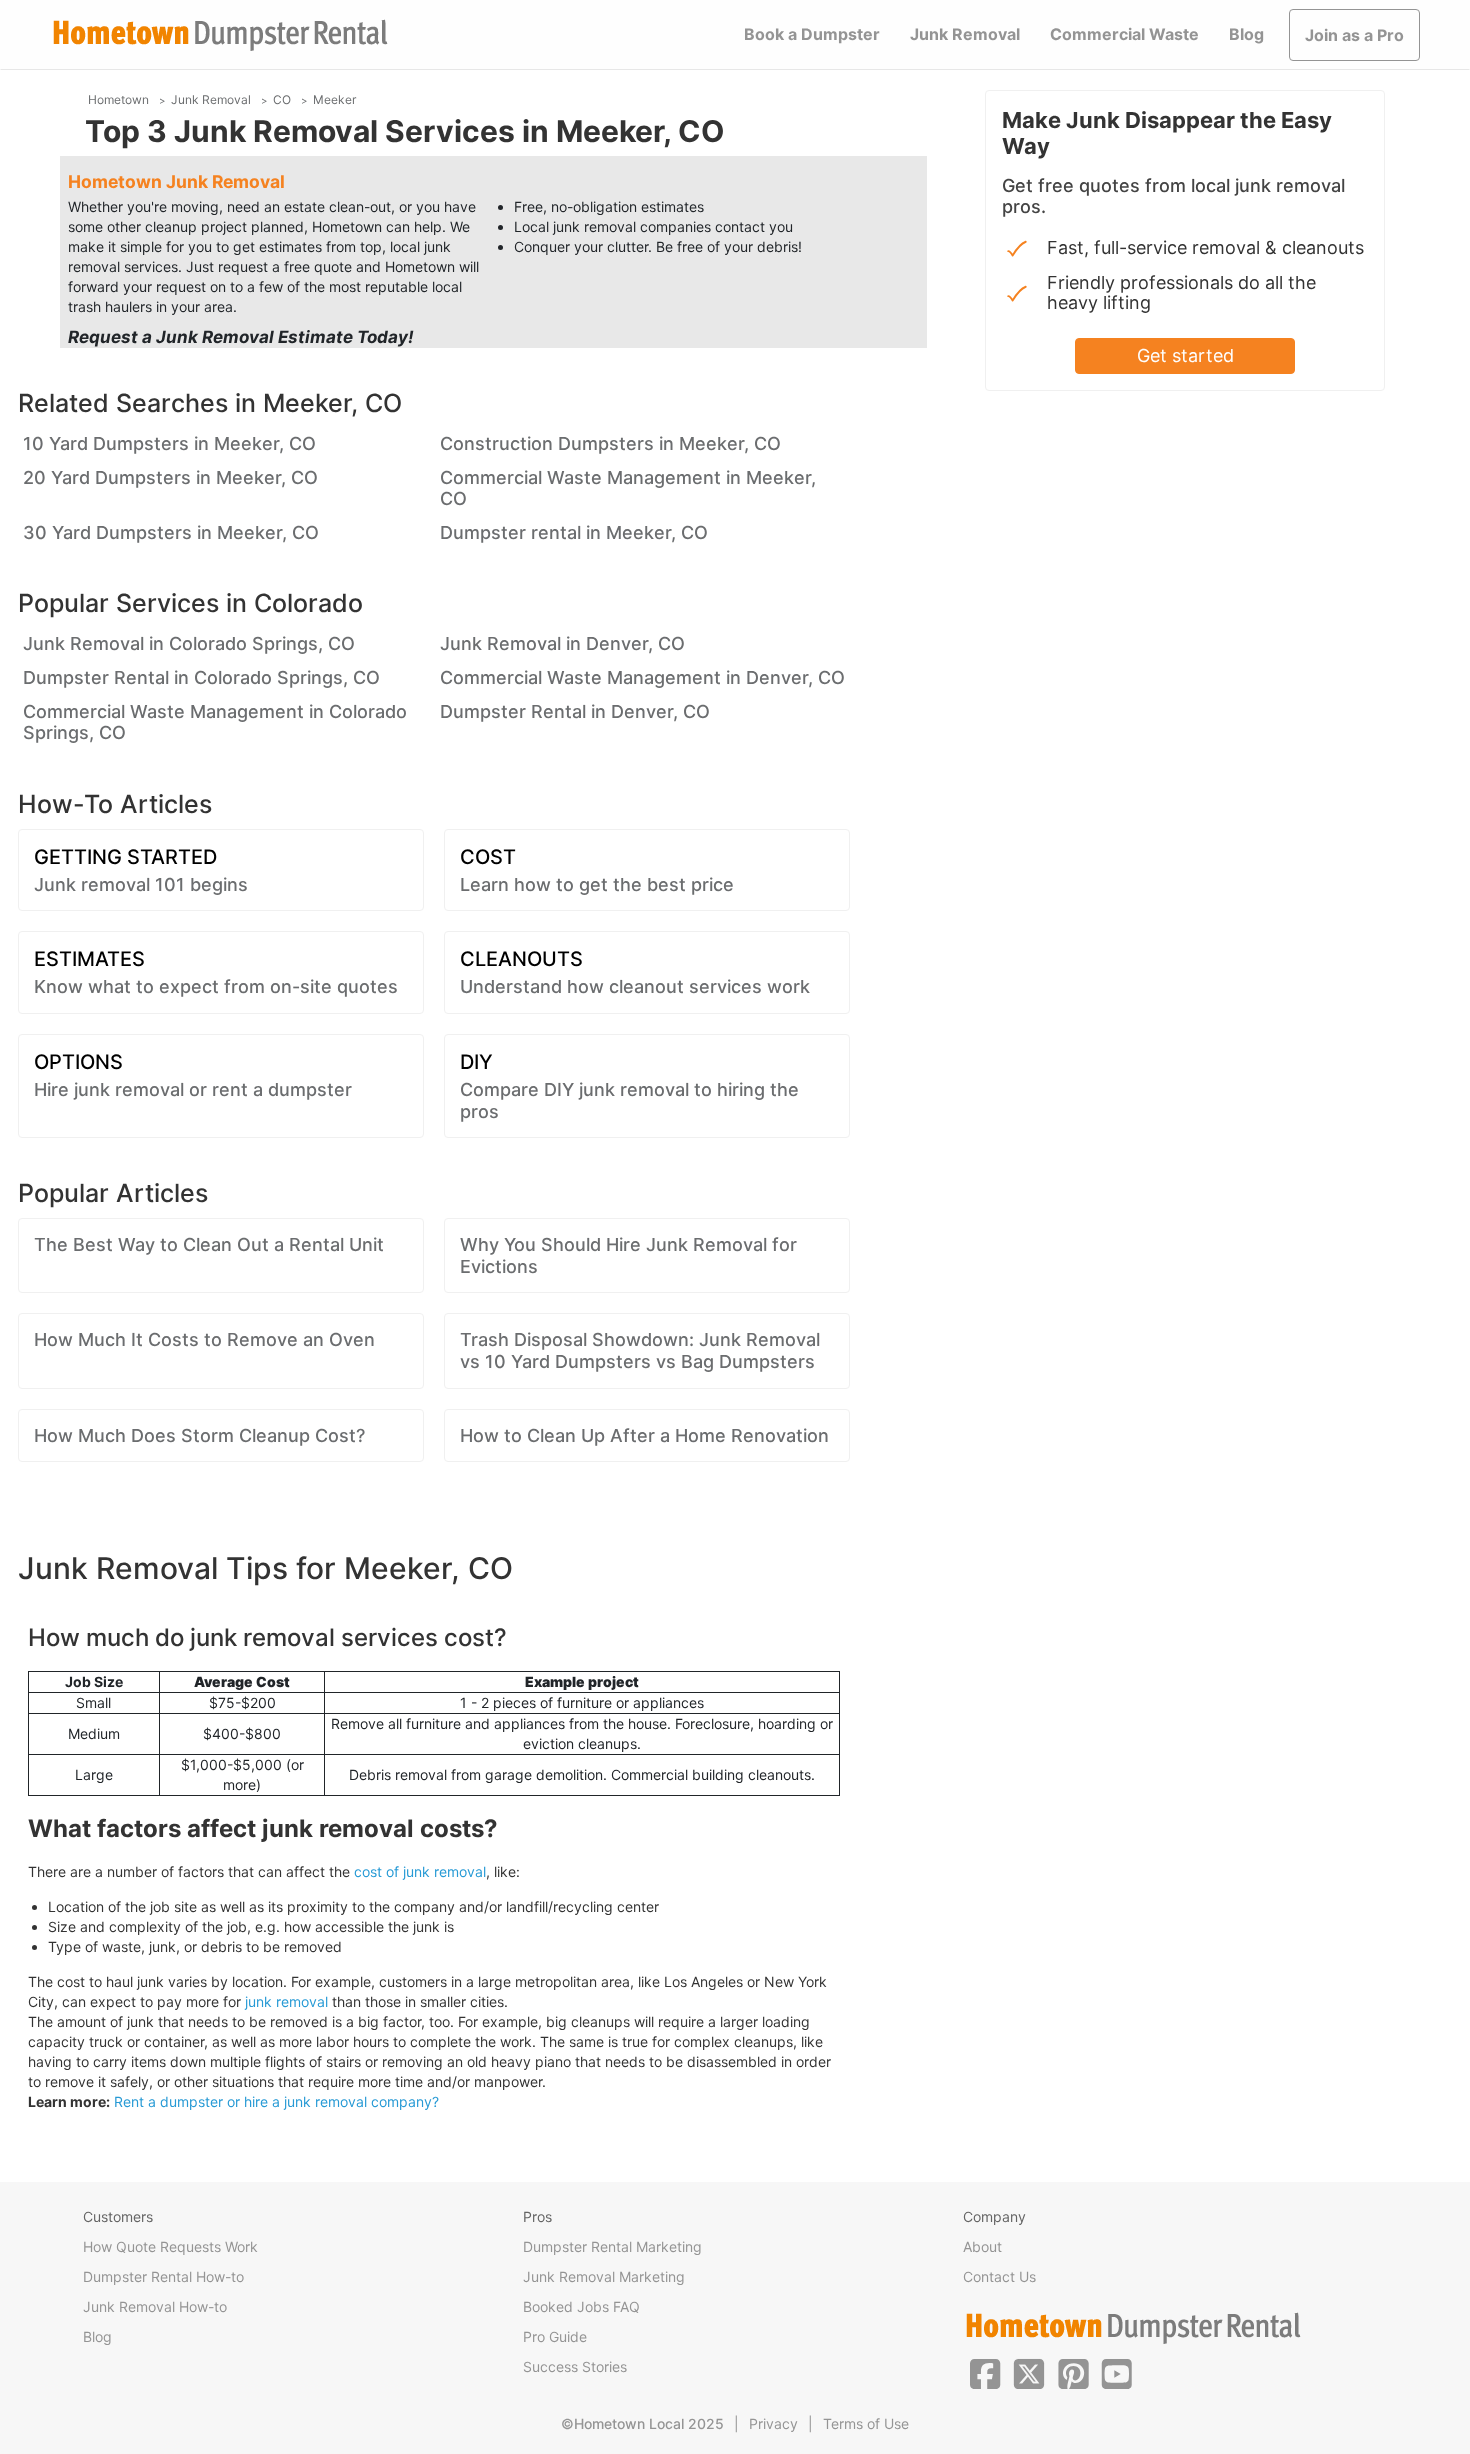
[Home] (220, 35)
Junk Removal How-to (155, 2306)
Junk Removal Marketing (604, 2276)
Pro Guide (555, 2336)
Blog (1246, 34)
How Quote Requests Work (170, 2246)
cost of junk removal (420, 1871)
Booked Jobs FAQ (581, 2306)
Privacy (773, 2423)
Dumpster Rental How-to (163, 2276)
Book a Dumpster (812, 34)
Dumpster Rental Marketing (612, 2246)
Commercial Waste (1124, 34)
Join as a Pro (1354, 35)
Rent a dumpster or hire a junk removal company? (276, 2101)
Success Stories (575, 2366)
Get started (1185, 355)
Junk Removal (965, 34)
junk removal (286, 2001)
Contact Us (999, 2276)
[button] (985, 2372)
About (982, 2246)
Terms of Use (866, 2423)
